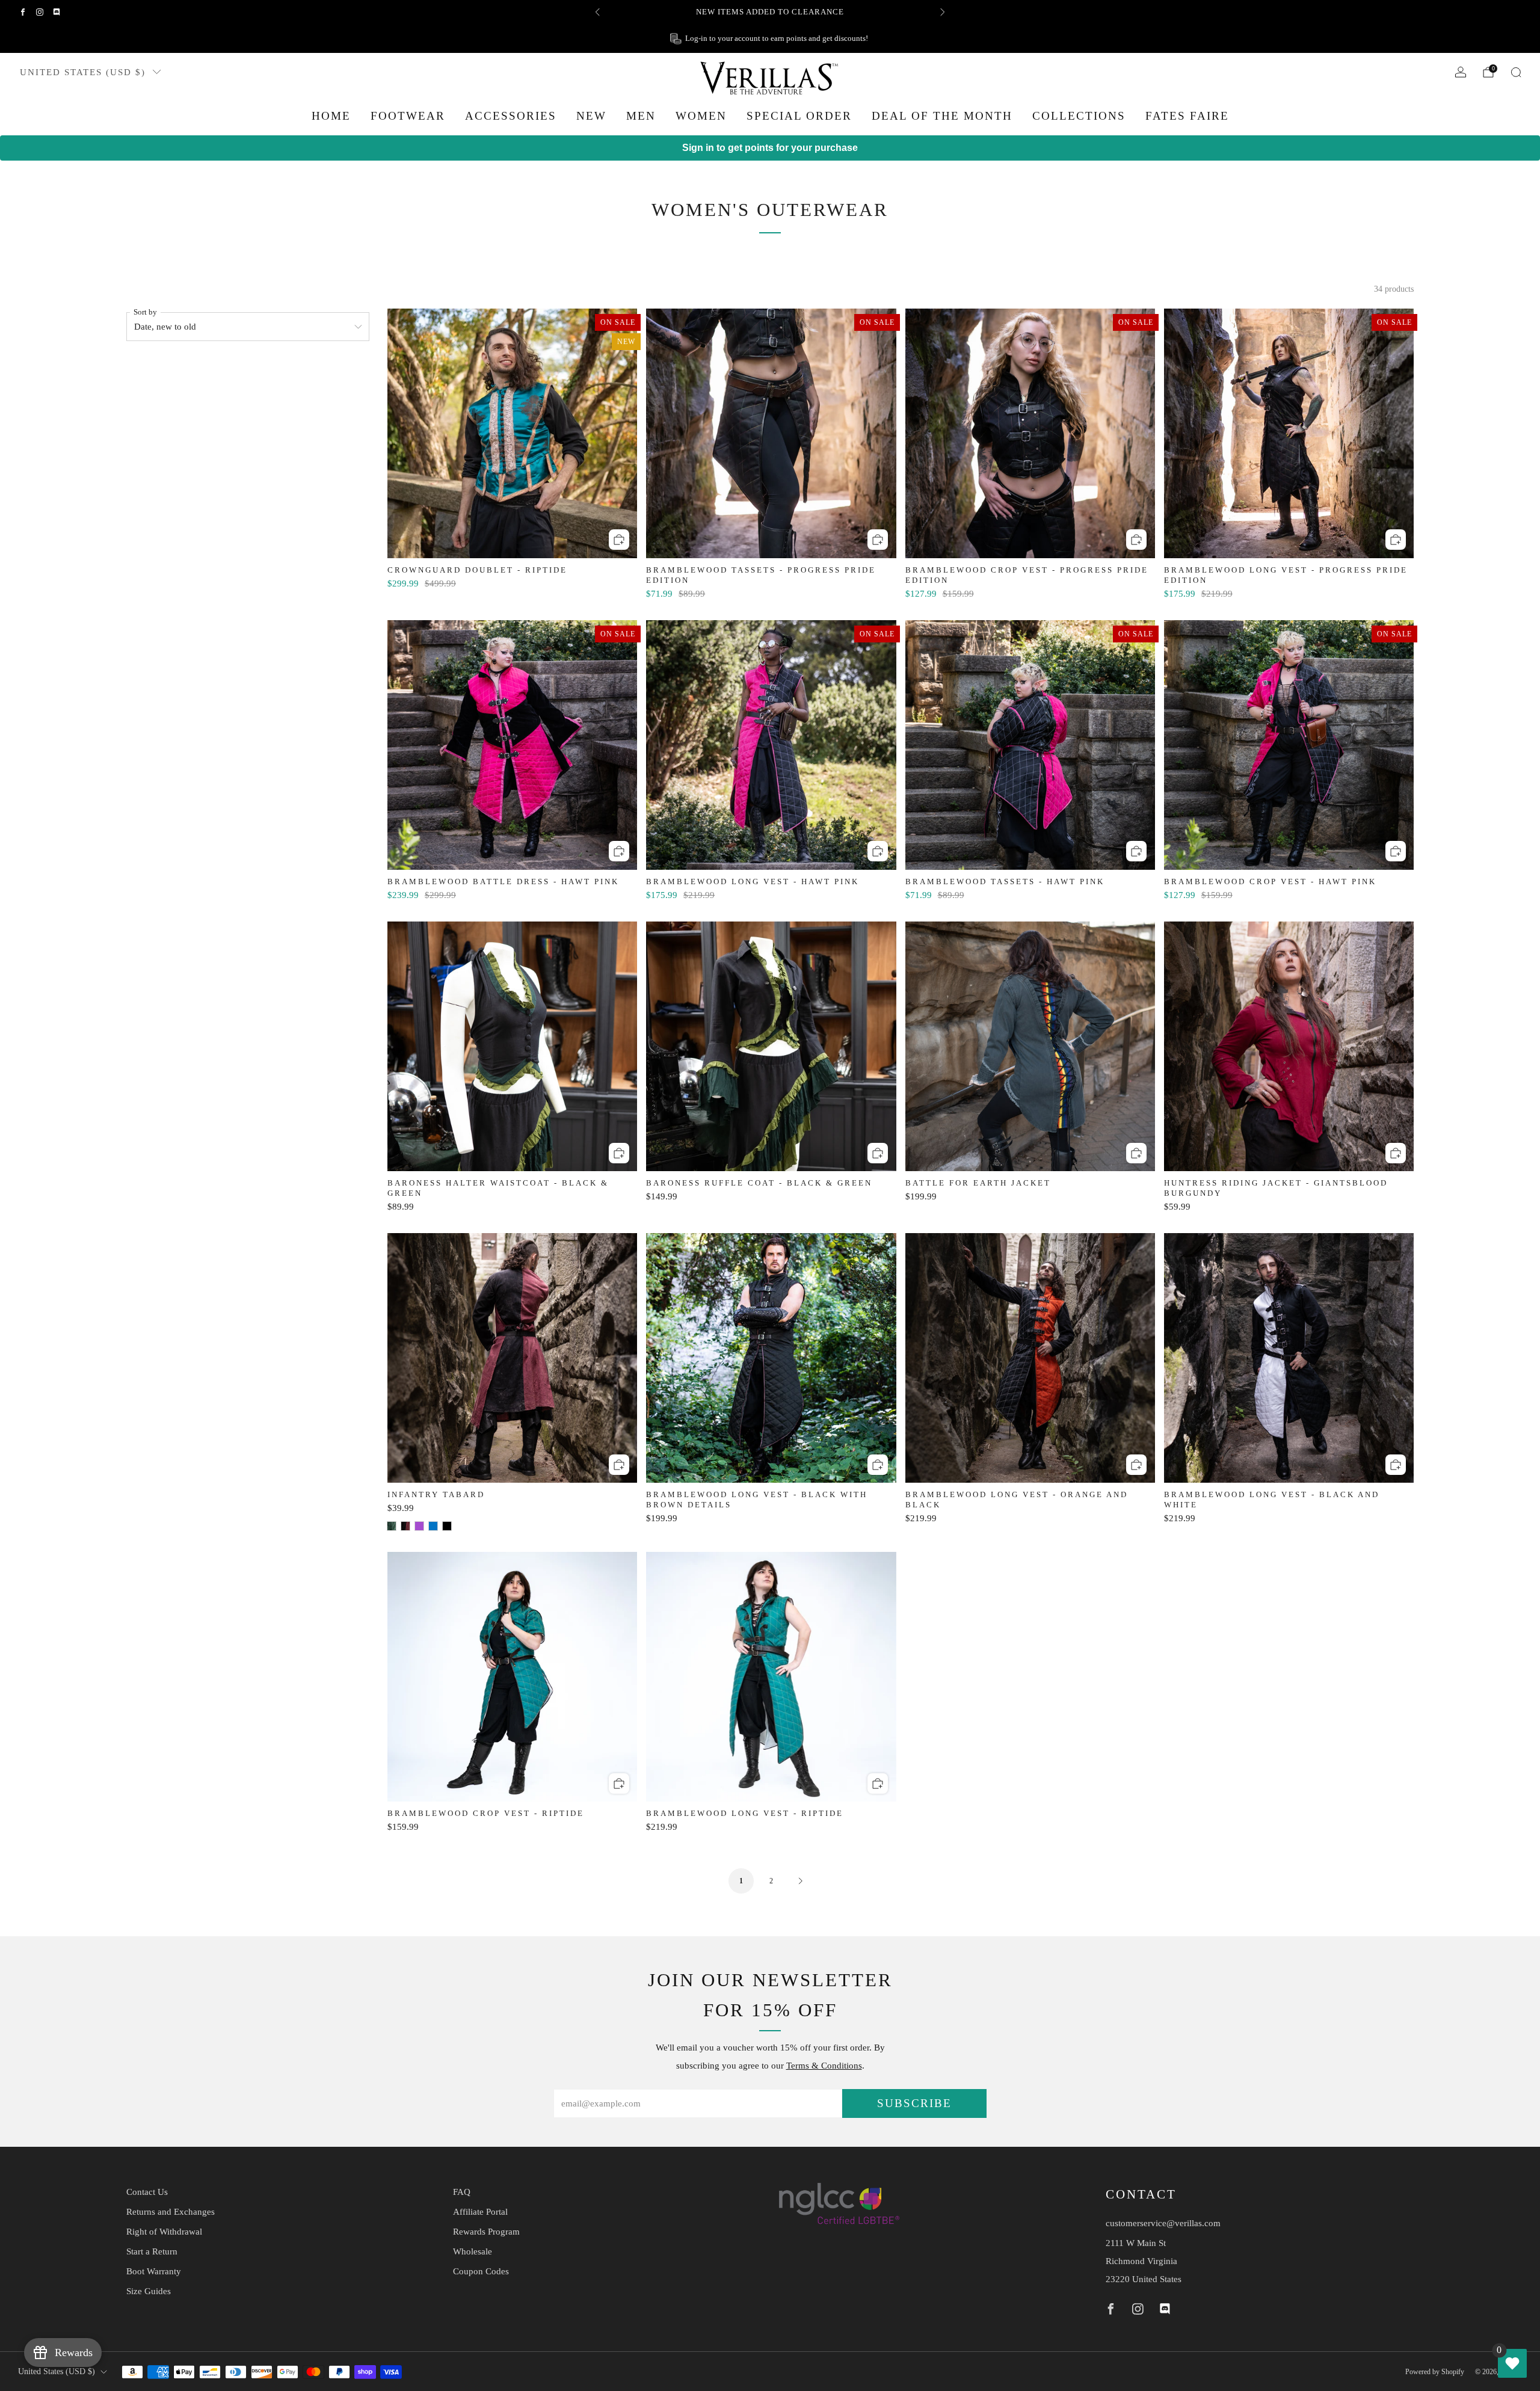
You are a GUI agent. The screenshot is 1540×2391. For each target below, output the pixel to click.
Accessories (511, 116)
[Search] (1516, 72)
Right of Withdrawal (164, 2232)
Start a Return (152, 2251)
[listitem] (770, 12)
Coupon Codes (481, 2271)
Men (641, 116)
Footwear (408, 116)
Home (331, 116)
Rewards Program (486, 2232)
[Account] (1461, 72)
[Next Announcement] (943, 12)
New (591, 116)
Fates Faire (1187, 116)
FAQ (462, 2192)
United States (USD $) (83, 72)
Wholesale (473, 2251)
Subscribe (914, 2103)
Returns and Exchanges (171, 2212)
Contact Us (147, 2192)
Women (701, 116)
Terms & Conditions (824, 2066)
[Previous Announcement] (597, 12)
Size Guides (149, 2291)
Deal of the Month (942, 116)
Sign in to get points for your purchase (770, 148)
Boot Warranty (154, 2271)
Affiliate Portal (480, 2212)
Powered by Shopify (1435, 2372)
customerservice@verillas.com (1163, 2223)
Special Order (799, 116)
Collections (1079, 116)
